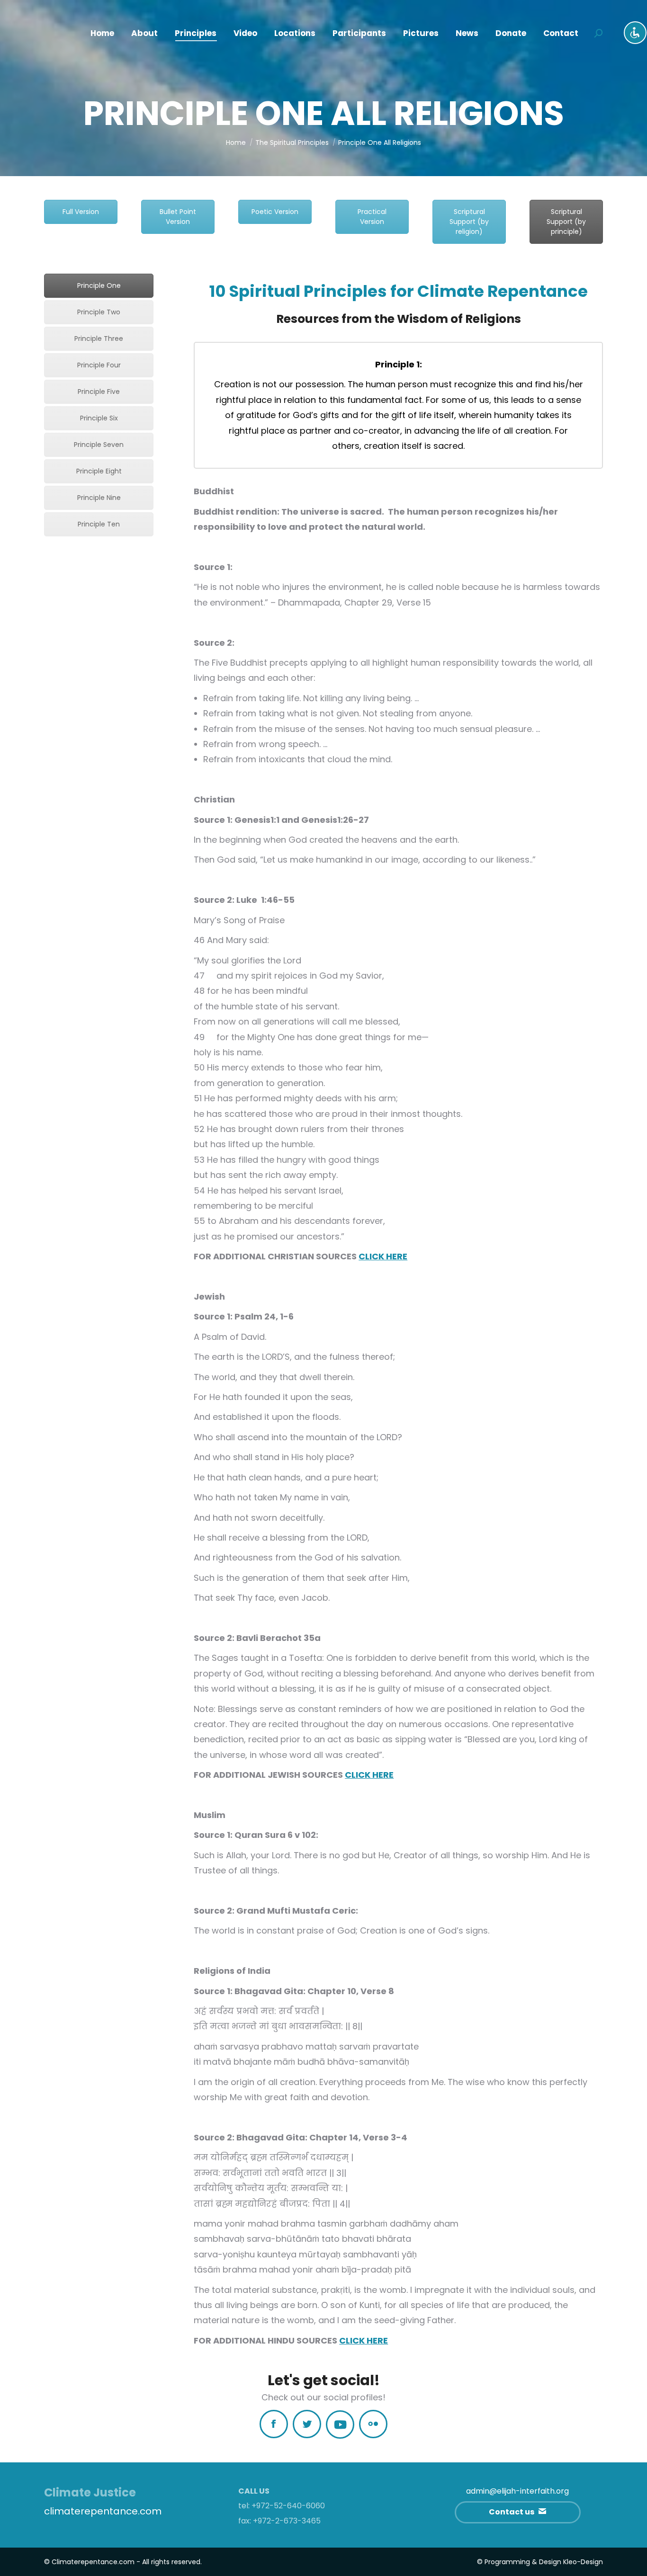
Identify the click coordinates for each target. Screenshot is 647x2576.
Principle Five (99, 392)
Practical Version (372, 217)
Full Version (81, 212)
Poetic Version (275, 212)
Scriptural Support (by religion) (469, 222)
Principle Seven (99, 445)
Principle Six (99, 418)
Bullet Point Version (178, 217)
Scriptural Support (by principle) (566, 222)
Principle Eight (99, 471)
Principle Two (99, 312)
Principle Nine (99, 498)
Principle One (99, 285)
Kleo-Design (583, 2562)
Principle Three (99, 339)
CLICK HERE (383, 1256)
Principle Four (99, 365)
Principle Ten (99, 524)
